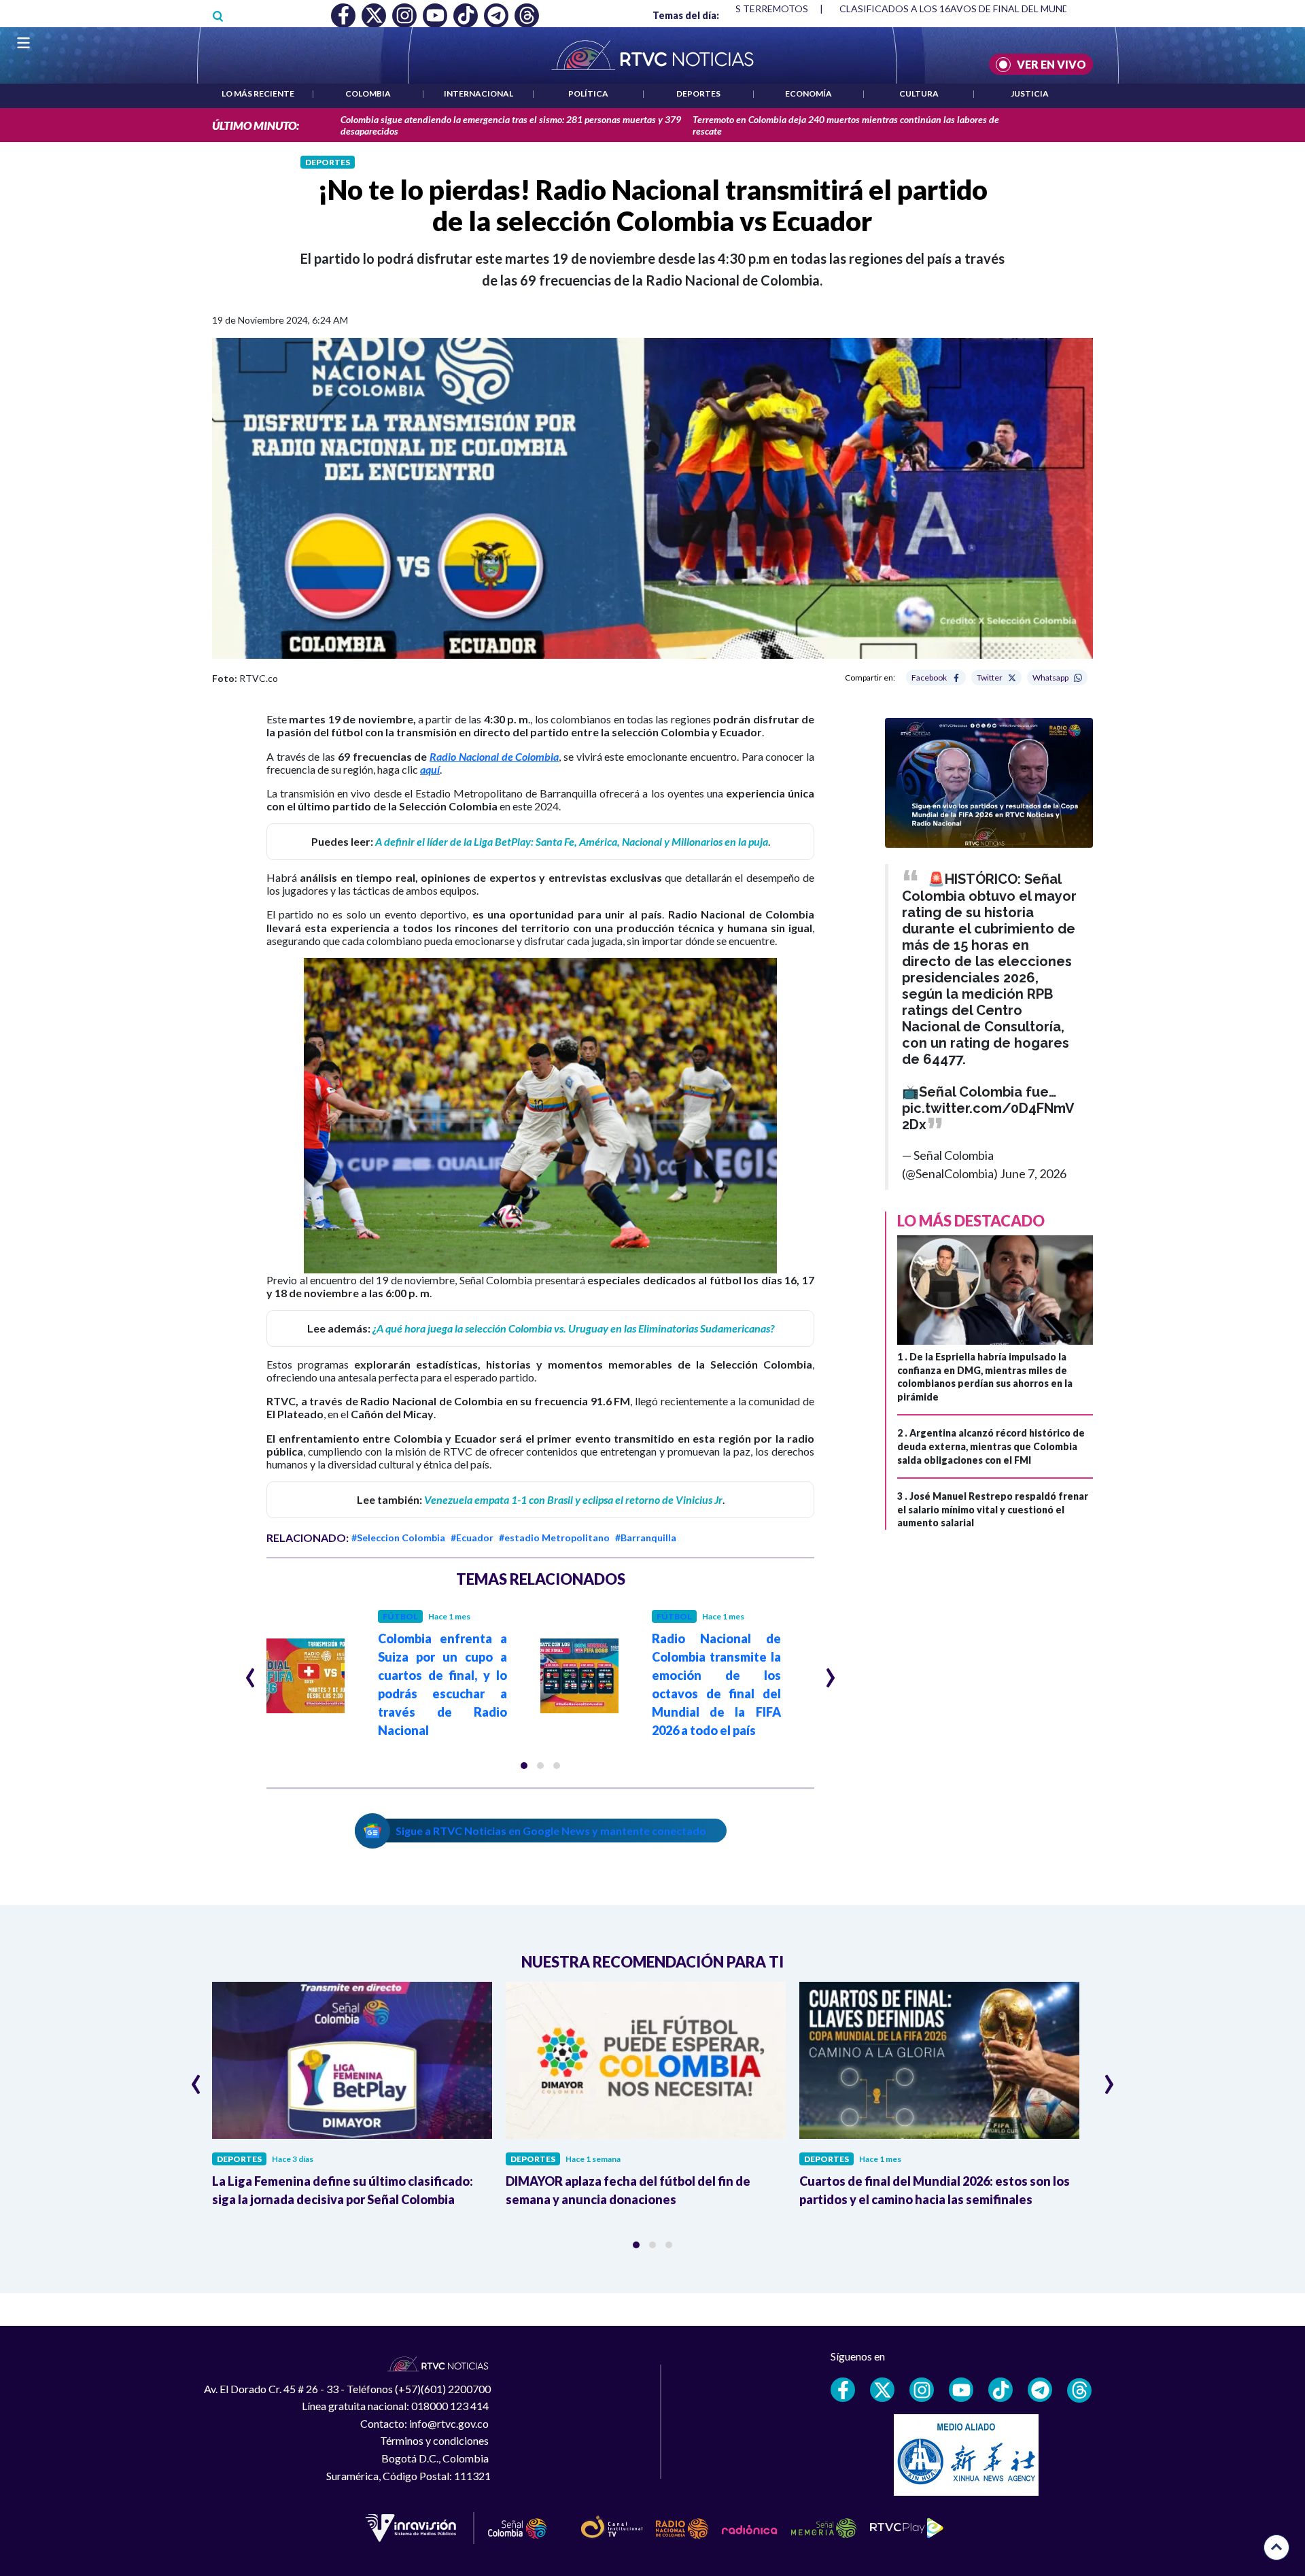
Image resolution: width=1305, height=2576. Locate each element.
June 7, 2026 (1033, 1173)
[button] (524, 1766)
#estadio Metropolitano (554, 1538)
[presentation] (250, 1672)
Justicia (1030, 93)
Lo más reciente (258, 93)
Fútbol (400, 1616)
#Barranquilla (646, 1538)
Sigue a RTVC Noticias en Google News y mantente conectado (551, 1831)
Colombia (368, 93)
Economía (808, 93)
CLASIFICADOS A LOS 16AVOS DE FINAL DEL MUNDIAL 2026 (974, 8)
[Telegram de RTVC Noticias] (1040, 2390)
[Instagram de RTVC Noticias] (922, 2390)
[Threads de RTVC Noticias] (1079, 2390)
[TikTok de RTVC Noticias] (1000, 2390)
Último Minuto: (256, 125)
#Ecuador (472, 1538)
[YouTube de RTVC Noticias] (961, 2390)
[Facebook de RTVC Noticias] (843, 2390)
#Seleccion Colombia (398, 1538)
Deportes (698, 93)
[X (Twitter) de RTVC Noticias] (882, 2390)
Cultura (919, 93)
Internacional (478, 93)
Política (588, 93)
